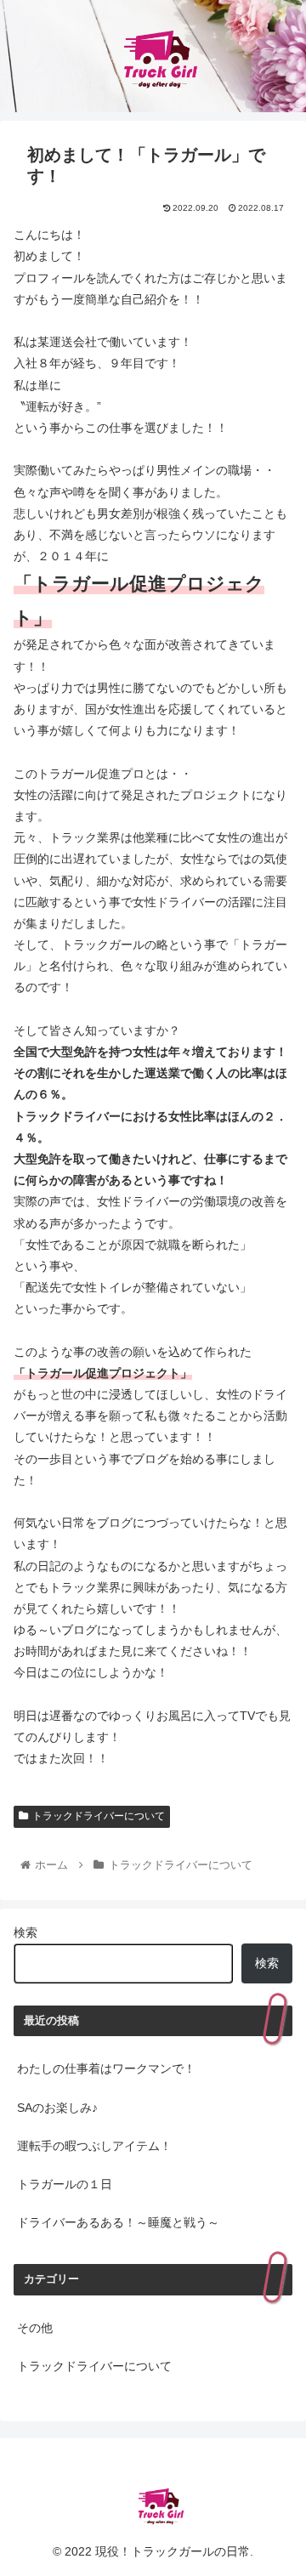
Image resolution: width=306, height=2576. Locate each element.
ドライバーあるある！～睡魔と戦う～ (118, 2222)
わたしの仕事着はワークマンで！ (106, 2068)
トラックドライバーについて (99, 1816)
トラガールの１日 (65, 2184)
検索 (25, 1932)
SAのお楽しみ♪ (57, 2108)
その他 (35, 2328)
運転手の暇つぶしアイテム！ (94, 2146)
